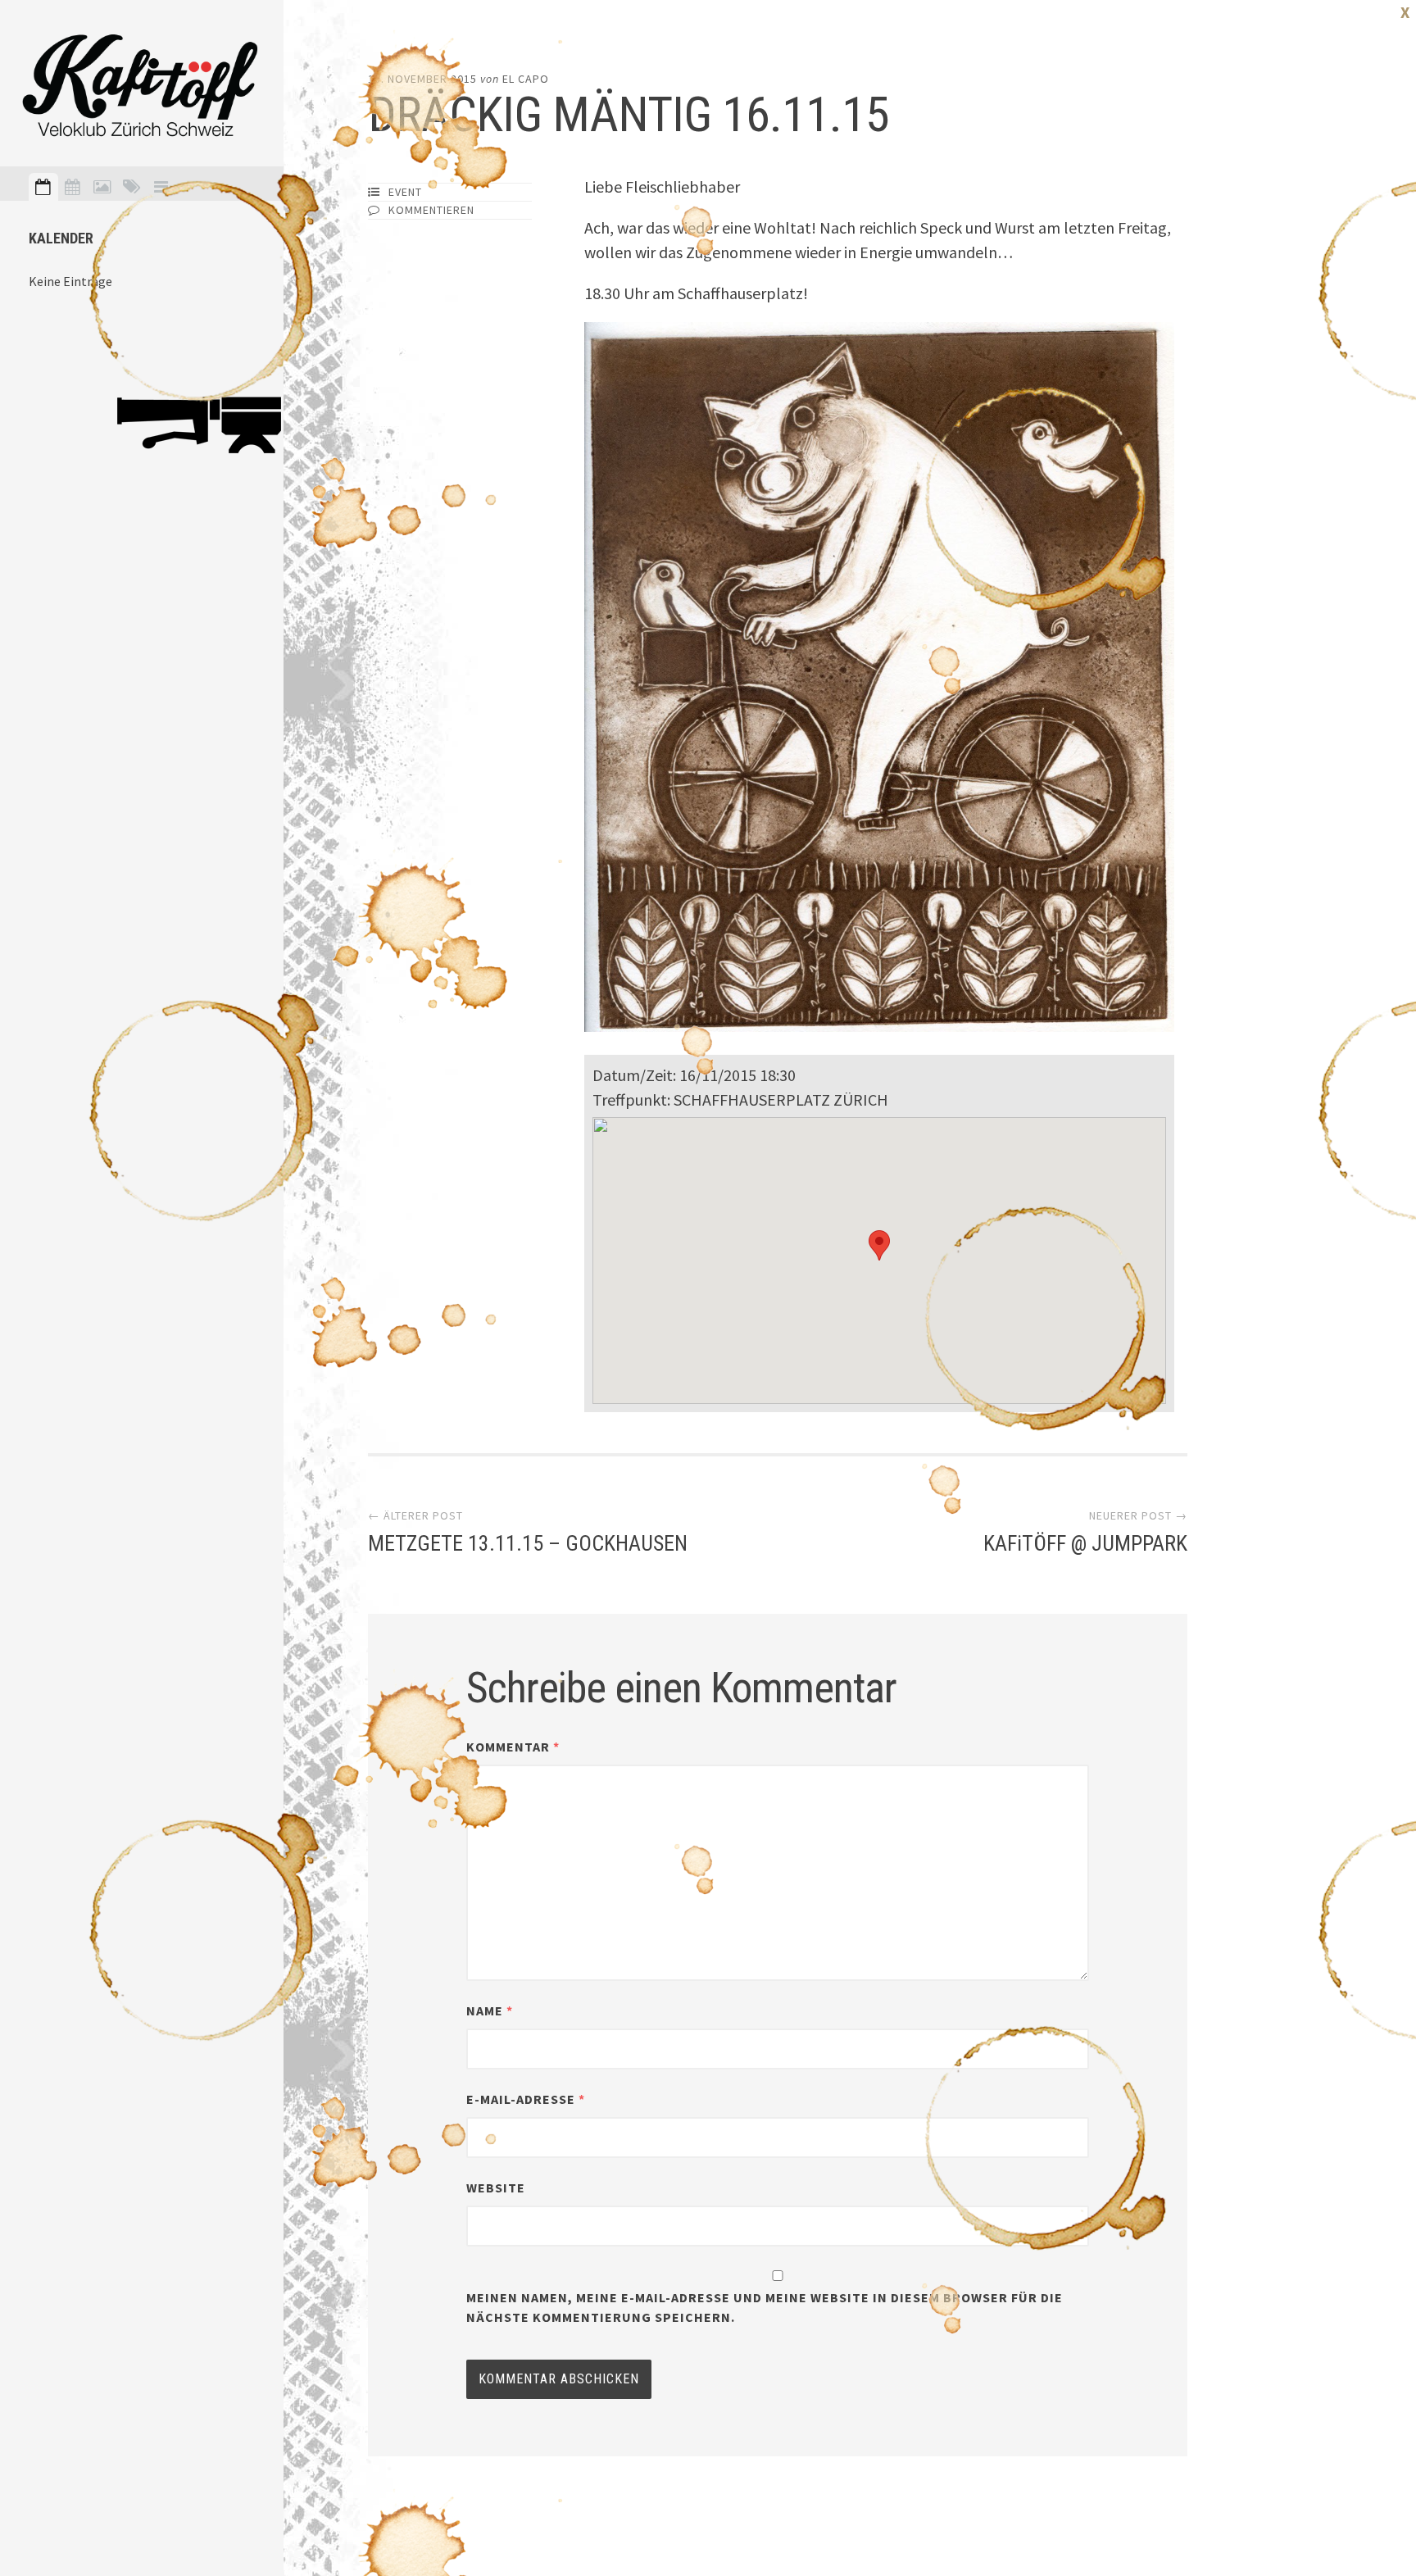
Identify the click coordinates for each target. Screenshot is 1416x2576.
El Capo (526, 79)
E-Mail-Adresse (526, 2099)
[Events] (43, 187)
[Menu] (161, 187)
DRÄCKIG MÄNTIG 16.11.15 (629, 114)
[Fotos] (102, 187)
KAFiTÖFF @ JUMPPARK (1085, 1543)
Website (496, 2188)
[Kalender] (73, 187)
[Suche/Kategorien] (132, 187)
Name (490, 2010)
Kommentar (513, 1747)
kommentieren (431, 210)
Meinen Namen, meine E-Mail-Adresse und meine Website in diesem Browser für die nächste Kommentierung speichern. (765, 2307)
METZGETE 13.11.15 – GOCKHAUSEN (528, 1543)
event (405, 192)
